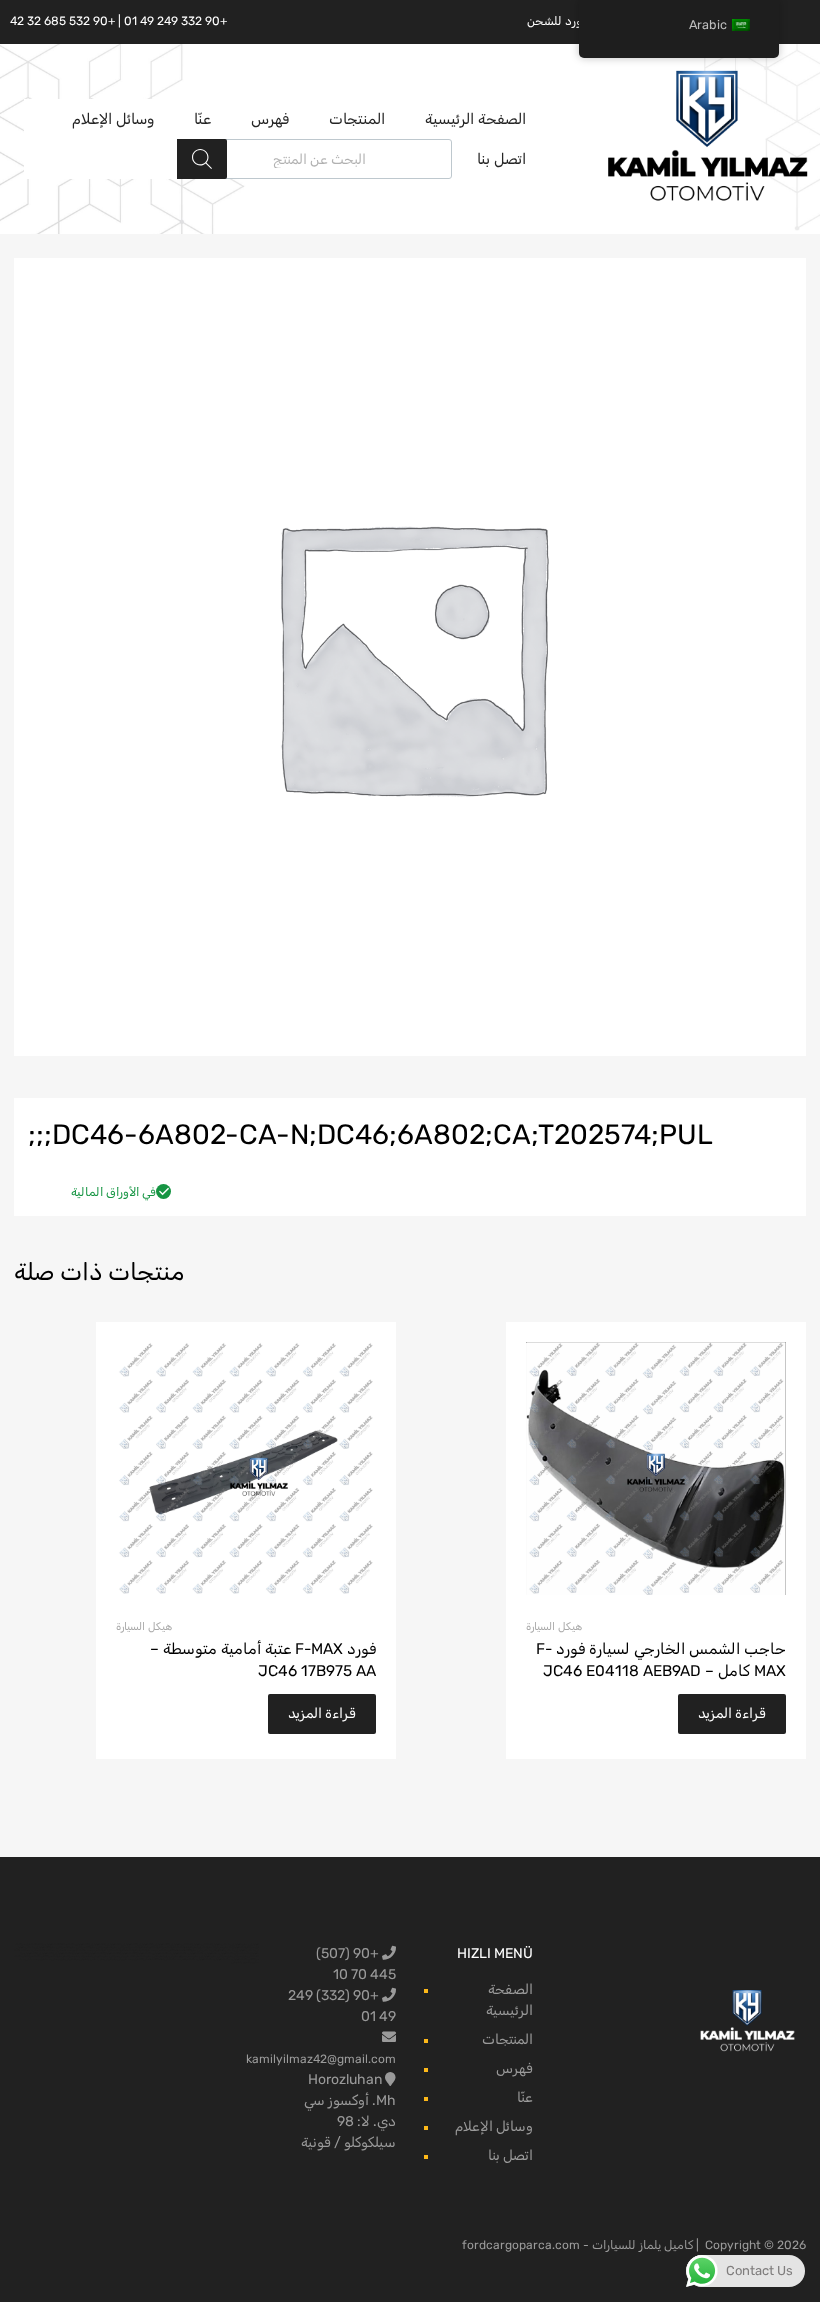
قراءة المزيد (732, 1713)
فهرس (270, 119)
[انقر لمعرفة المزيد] (748, 2022)
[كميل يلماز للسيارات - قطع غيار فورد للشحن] (708, 199)
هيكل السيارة (554, 1626)
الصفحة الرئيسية (475, 119)
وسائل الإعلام (113, 119)
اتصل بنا (501, 159)
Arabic (708, 24)
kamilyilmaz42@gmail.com (321, 2059)
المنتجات (357, 119)
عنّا (202, 119)
